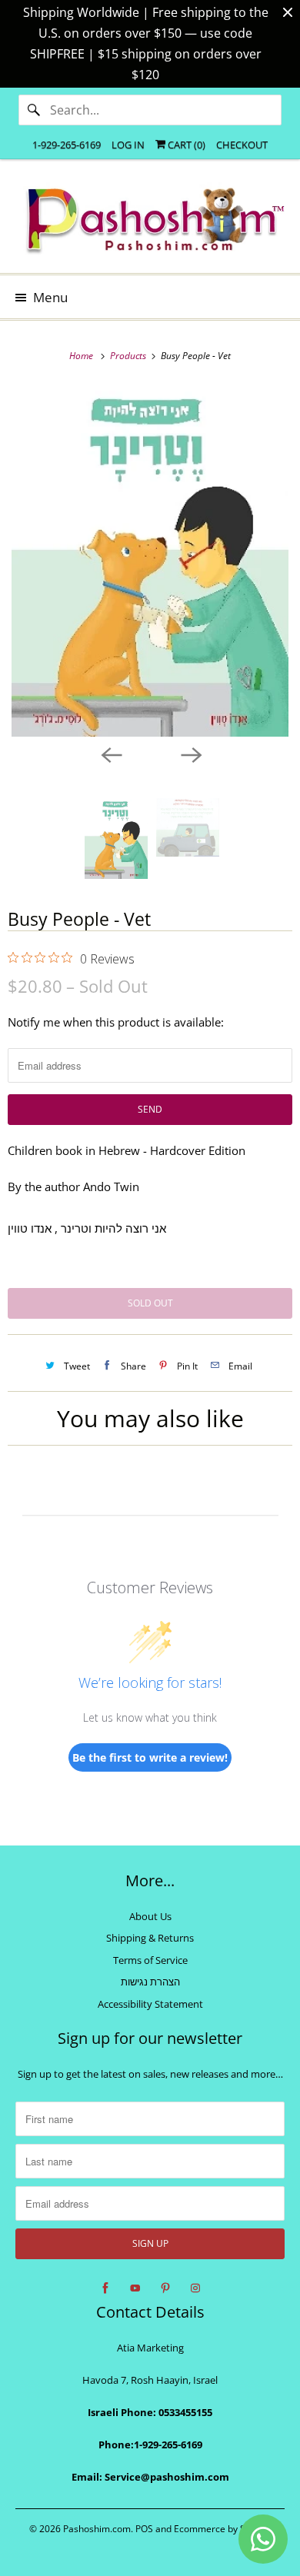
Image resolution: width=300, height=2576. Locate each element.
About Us (150, 1916)
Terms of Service (150, 1960)
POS (144, 2529)
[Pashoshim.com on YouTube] (135, 2288)
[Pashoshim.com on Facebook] (105, 2288)
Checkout (242, 145)
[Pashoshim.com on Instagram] (195, 2288)
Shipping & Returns (150, 1938)
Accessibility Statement (150, 2004)
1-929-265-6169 (67, 145)
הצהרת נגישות (150, 1982)
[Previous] (110, 754)
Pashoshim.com (97, 2529)
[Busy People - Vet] (150, 561)
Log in (128, 145)
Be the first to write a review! (150, 1757)
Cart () (185, 145)
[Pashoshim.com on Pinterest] (165, 2288)
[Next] (190, 754)
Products (129, 356)
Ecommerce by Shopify (223, 2529)
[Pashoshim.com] (150, 222)
